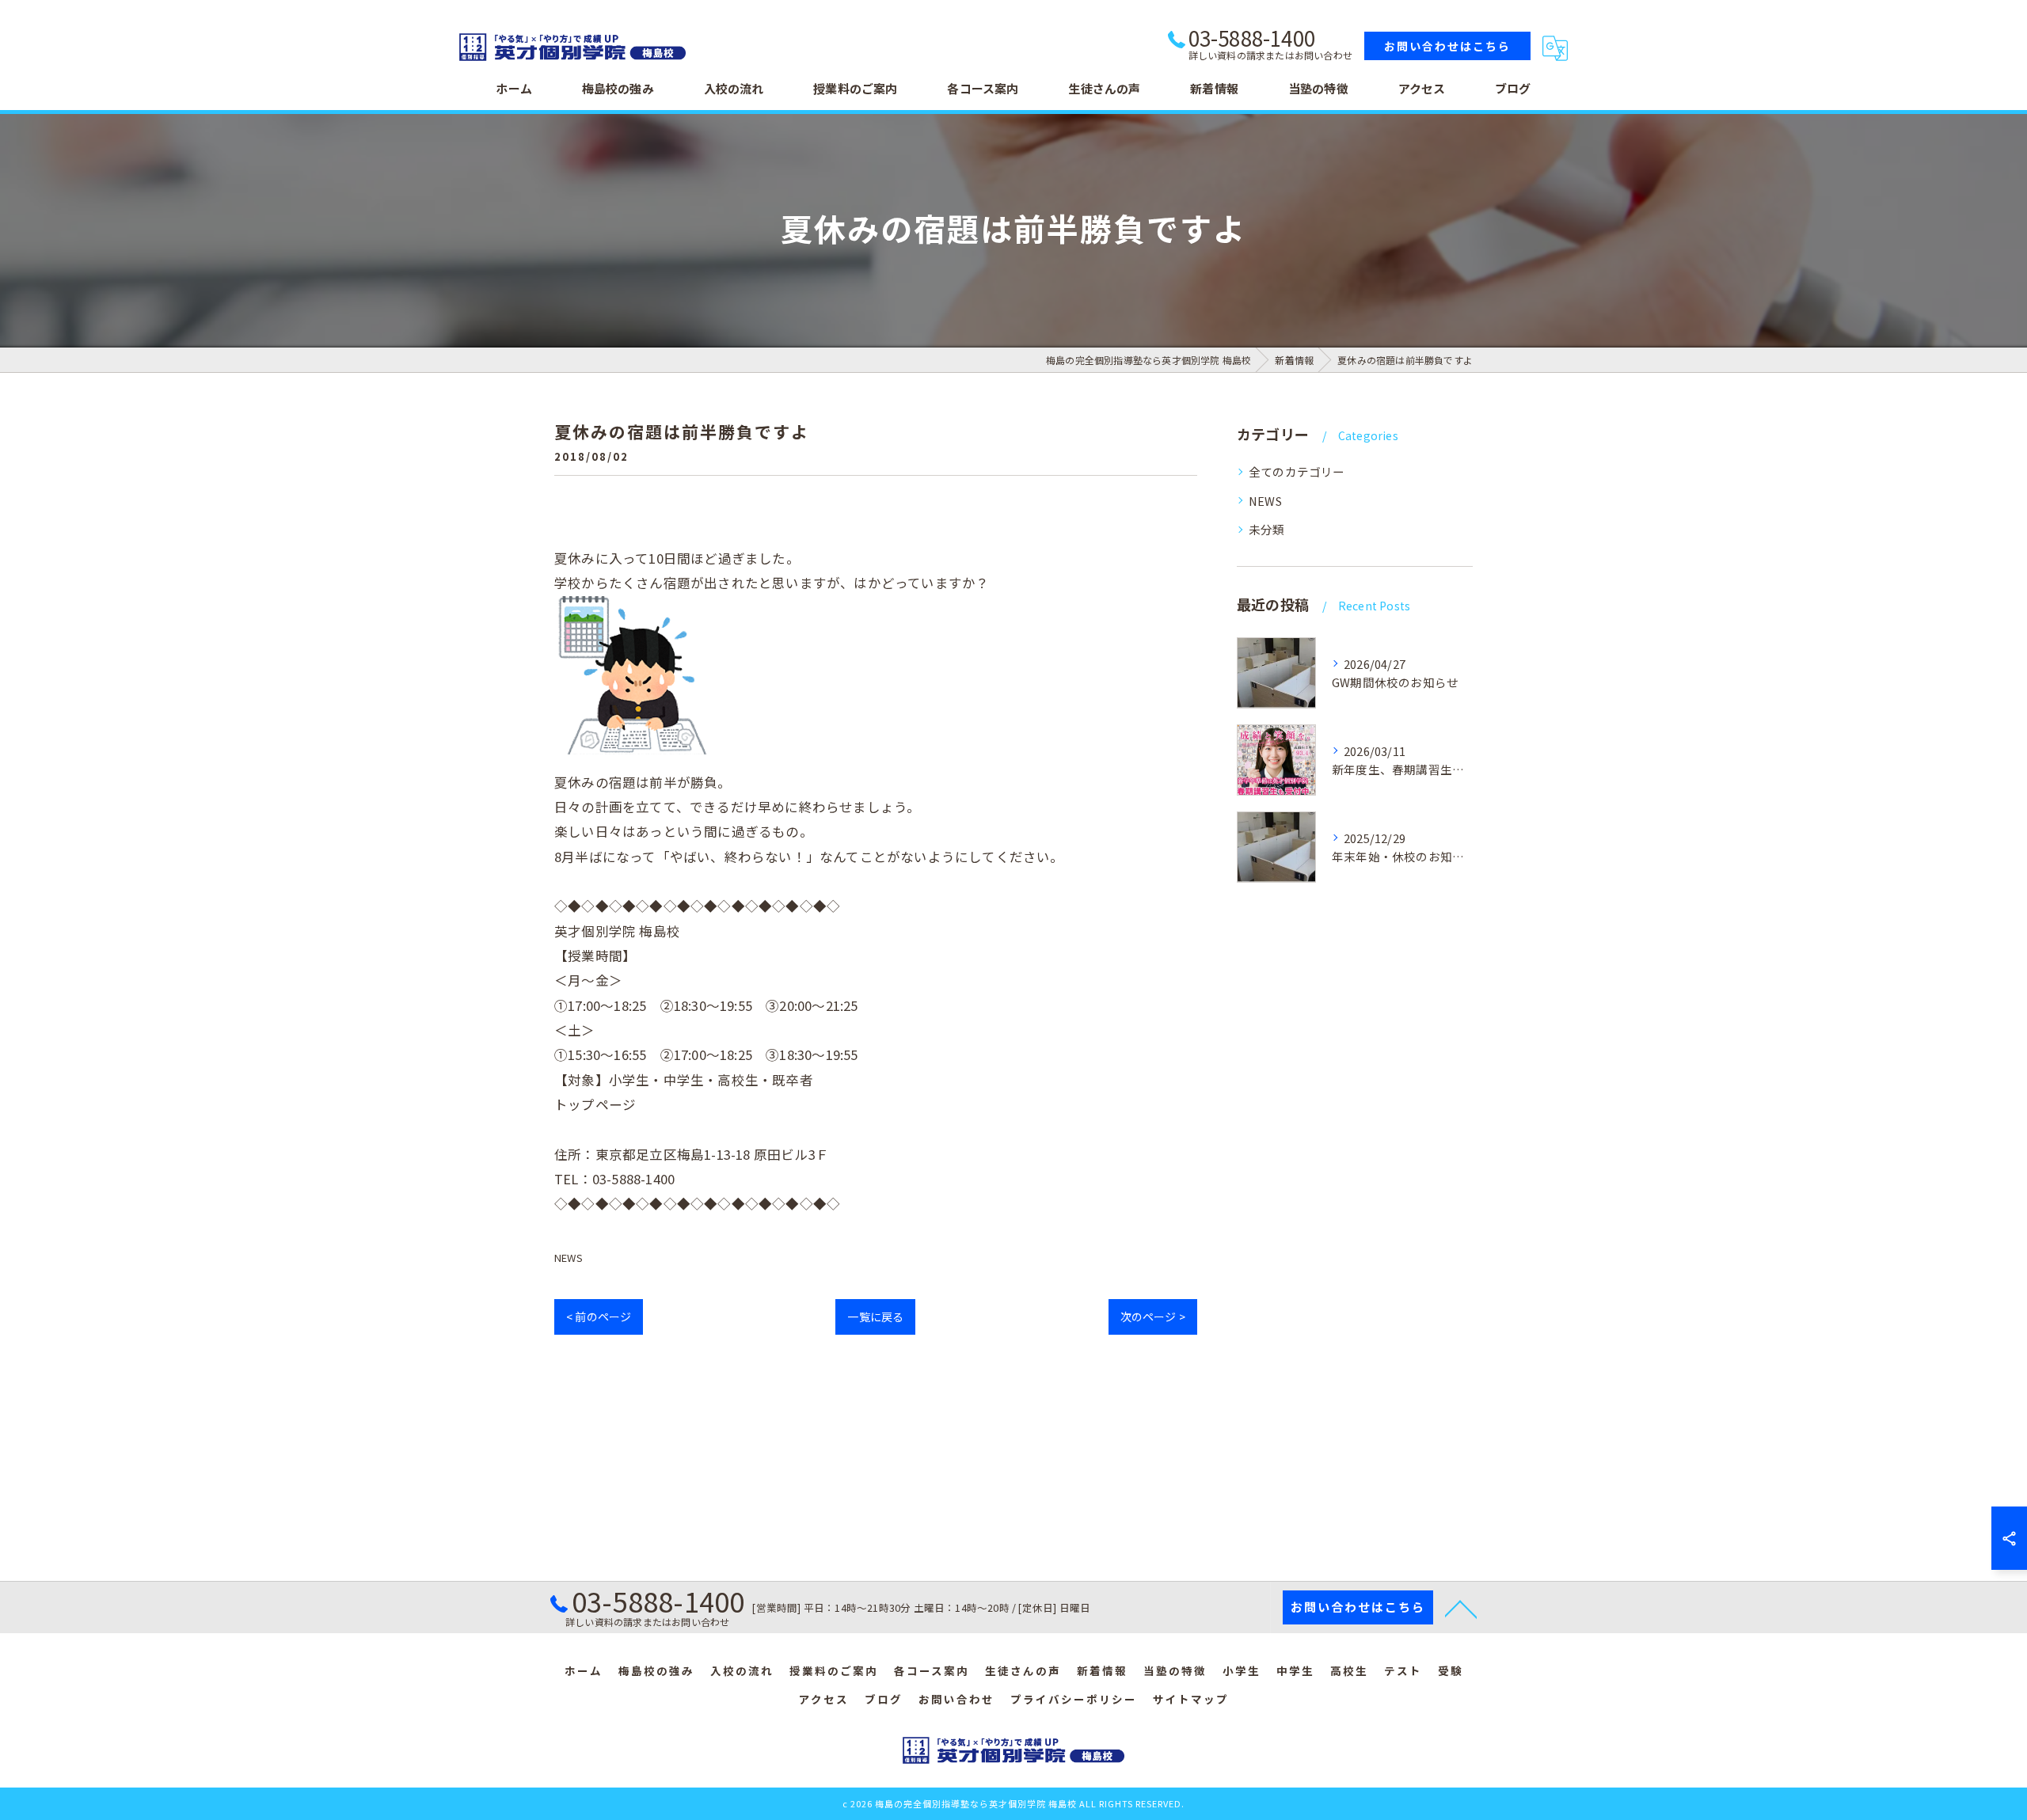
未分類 (1267, 529)
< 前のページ (599, 1317)
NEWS (569, 1258)
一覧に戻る (875, 1317)
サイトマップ (1191, 1699)
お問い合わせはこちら (1447, 46)
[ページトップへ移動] (1461, 1608)
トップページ (595, 1104)
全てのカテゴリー (1297, 471)
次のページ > (1153, 1317)
